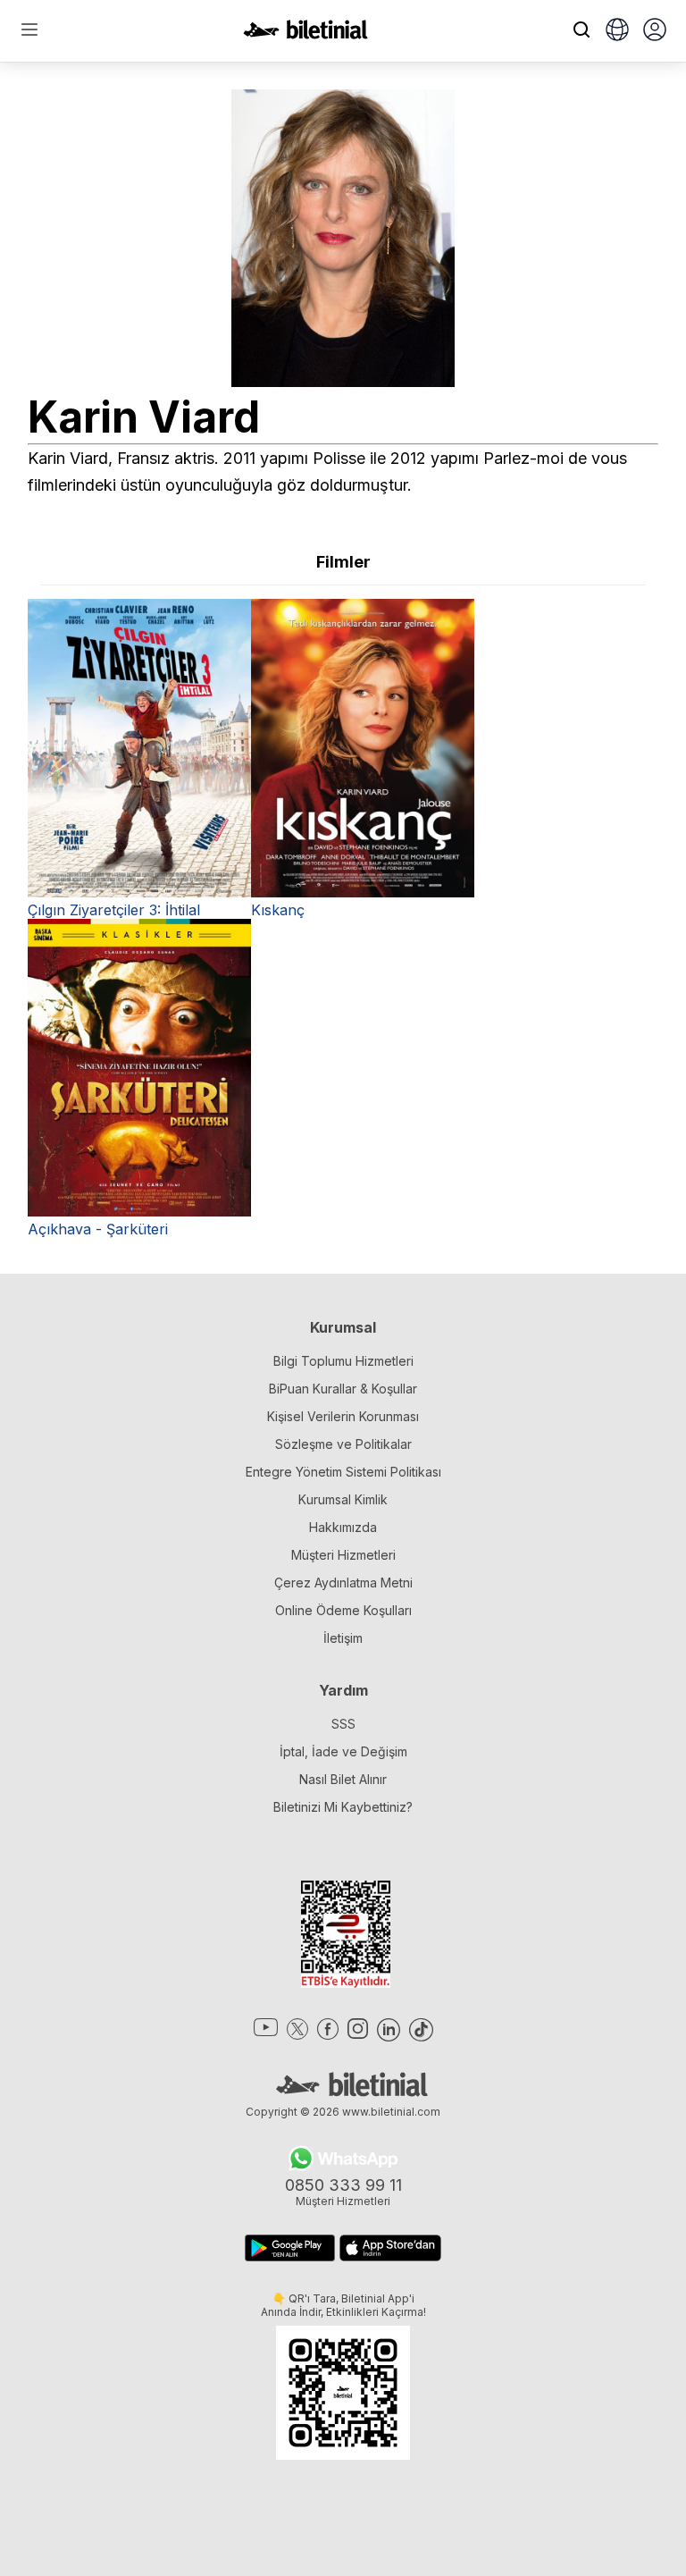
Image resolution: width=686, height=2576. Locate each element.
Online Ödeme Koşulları (343, 1610)
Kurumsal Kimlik (343, 1499)
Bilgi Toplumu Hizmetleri (343, 1361)
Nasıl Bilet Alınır (343, 1779)
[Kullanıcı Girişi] (655, 31)
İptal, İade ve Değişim (343, 1751)
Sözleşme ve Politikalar (343, 1444)
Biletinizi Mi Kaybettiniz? (343, 1807)
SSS (343, 1724)
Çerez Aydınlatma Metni (343, 1583)
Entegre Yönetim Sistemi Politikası (343, 1472)
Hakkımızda (343, 1527)
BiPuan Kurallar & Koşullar (343, 1389)
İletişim (343, 1638)
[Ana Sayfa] (305, 34)
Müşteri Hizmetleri (343, 1555)
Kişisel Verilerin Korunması (343, 1416)
